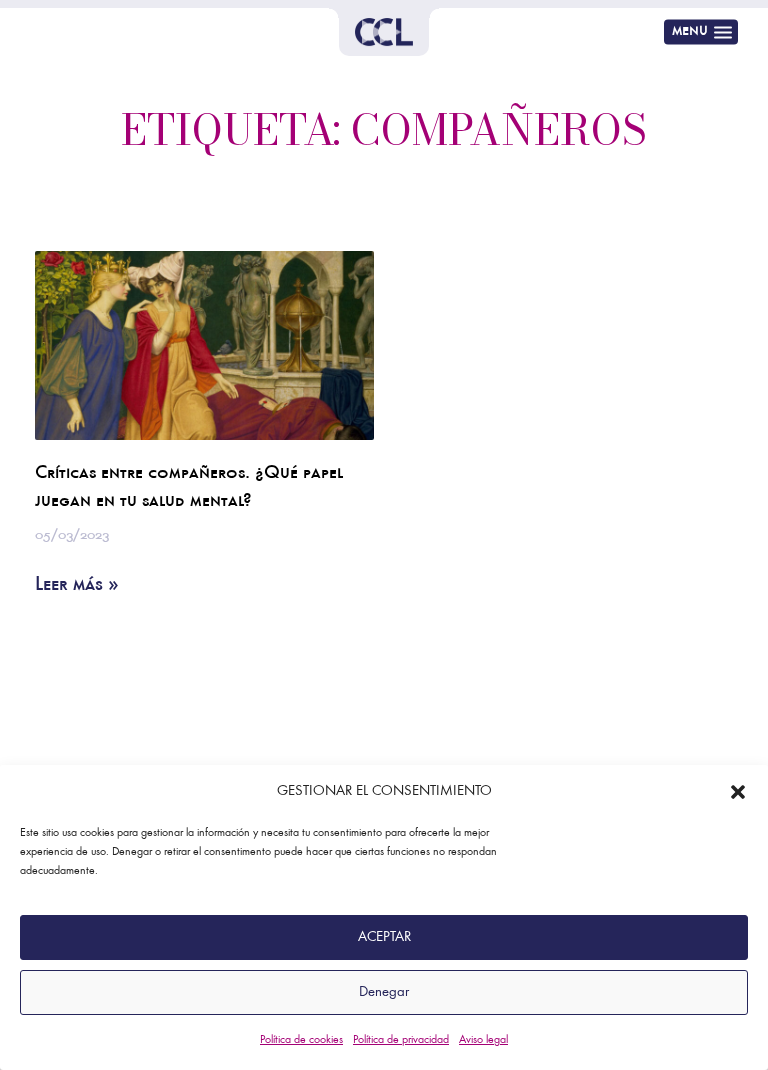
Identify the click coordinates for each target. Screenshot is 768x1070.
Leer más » (77, 586)
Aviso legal (483, 1040)
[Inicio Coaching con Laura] (384, 32)
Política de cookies (301, 1040)
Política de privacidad (401, 1040)
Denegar (384, 992)
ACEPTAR (384, 937)
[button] (738, 792)
